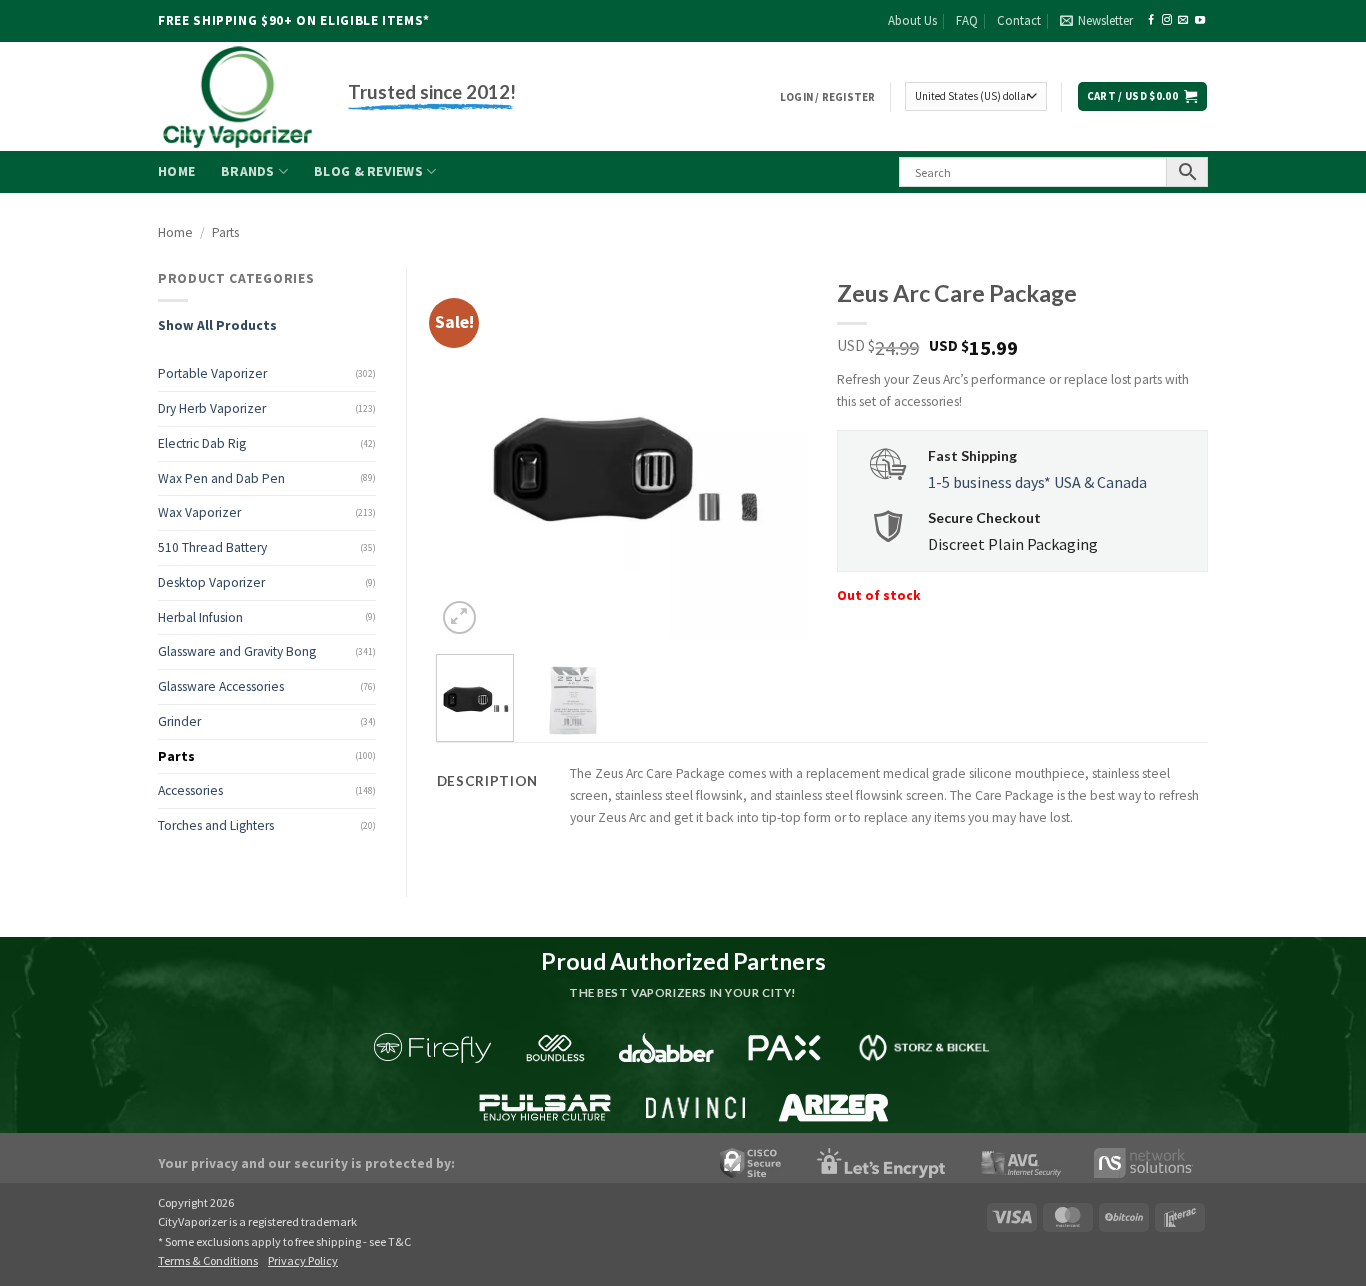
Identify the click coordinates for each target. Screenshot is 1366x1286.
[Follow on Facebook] (1151, 20)
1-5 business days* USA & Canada (1037, 482)
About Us (912, 20)
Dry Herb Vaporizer (212, 408)
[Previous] (469, 453)
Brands (248, 171)
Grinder (179, 721)
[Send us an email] (1183, 20)
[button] (1096, 21)
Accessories (190, 790)
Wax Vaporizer (199, 512)
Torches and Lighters (216, 825)
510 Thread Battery (212, 547)
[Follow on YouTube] (1200, 20)
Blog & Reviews (368, 171)
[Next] (775, 453)
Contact (1019, 20)
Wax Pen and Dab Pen (221, 478)
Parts (225, 232)
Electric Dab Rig (202, 443)
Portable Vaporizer (212, 373)
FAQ (967, 20)
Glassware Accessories (221, 686)
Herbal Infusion (200, 617)
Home (176, 171)
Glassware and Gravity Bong (237, 651)
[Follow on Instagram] (1167, 20)
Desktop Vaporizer (211, 582)
